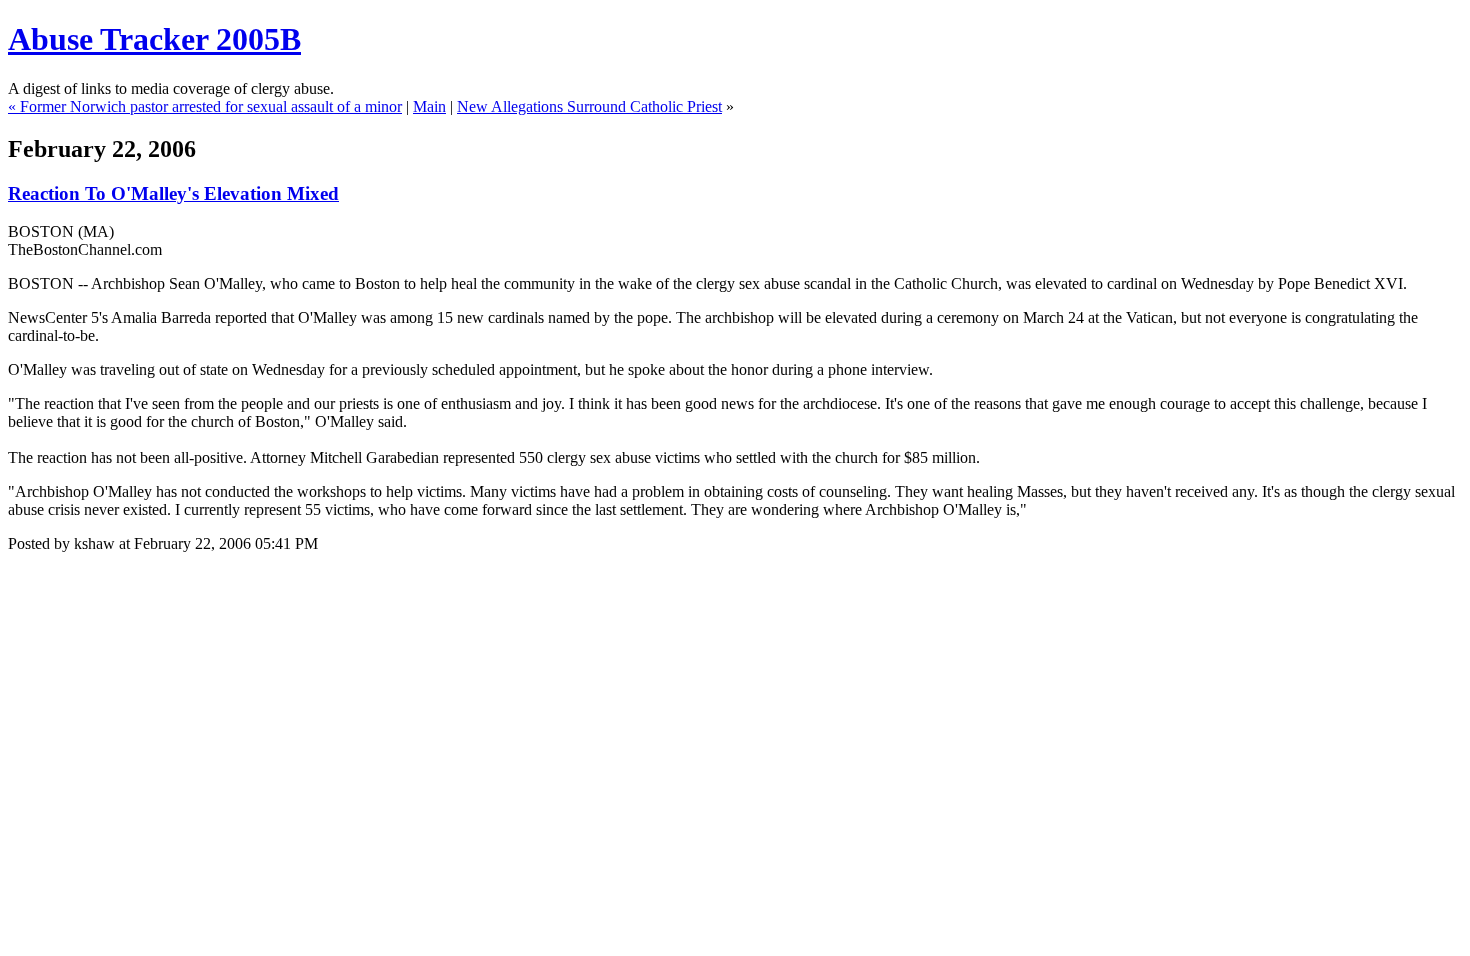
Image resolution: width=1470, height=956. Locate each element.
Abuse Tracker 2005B (154, 39)
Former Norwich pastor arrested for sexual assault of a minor (211, 106)
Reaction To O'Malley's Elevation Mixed (173, 193)
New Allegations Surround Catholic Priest (589, 106)
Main (429, 106)
